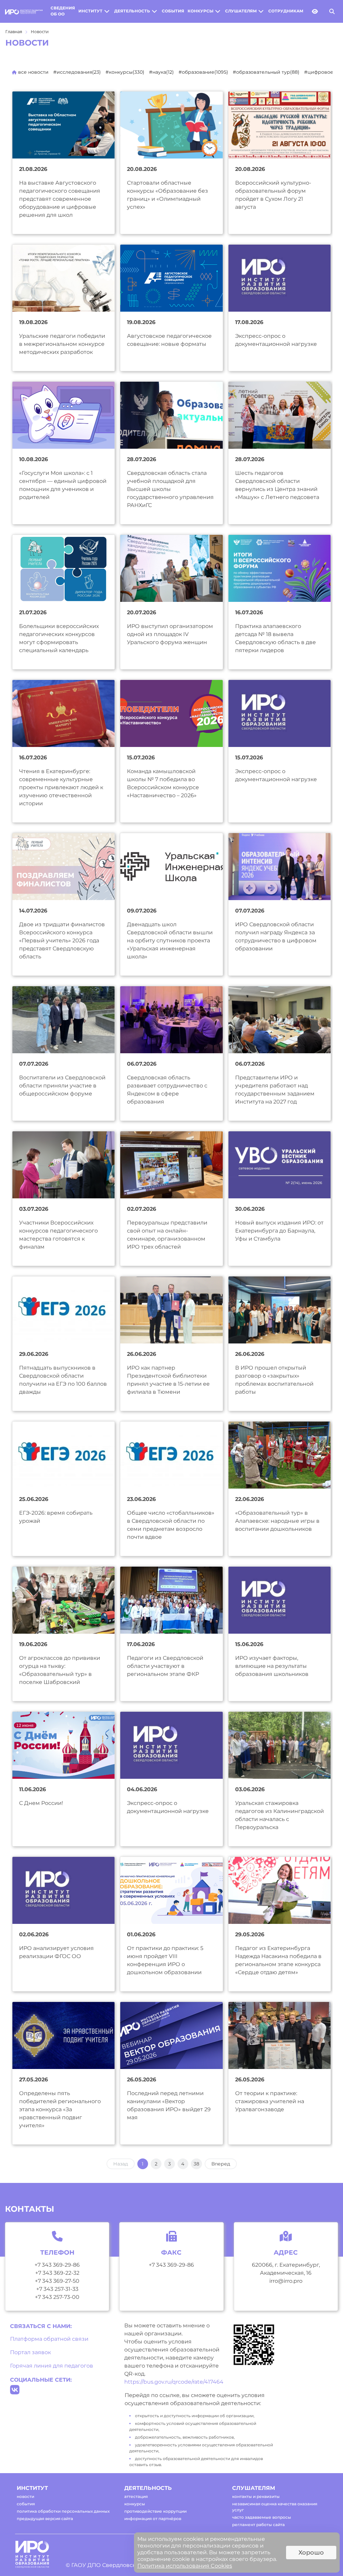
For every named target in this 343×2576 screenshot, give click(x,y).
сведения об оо (63, 11)
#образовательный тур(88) (266, 72)
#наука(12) (161, 72)
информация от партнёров (153, 2519)
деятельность (132, 11)
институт (90, 11)
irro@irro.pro (286, 2281)
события (173, 11)
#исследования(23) (77, 72)
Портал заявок (30, 2352)
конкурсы (200, 11)
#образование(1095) (203, 72)
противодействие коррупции (155, 2511)
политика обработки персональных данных (63, 2511)
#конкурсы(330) (125, 72)
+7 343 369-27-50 (57, 2281)
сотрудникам (286, 11)
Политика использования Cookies (185, 2566)
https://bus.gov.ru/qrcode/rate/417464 (174, 2382)
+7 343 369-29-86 (57, 2265)
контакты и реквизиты (256, 2496)
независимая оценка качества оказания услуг (275, 2507)
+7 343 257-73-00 (57, 2297)
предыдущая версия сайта (45, 2519)
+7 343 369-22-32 (57, 2273)
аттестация (136, 2496)
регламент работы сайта (258, 2525)
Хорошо (311, 2553)
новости (25, 2496)
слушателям (241, 11)
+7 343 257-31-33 (57, 2289)
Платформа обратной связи (49, 2339)
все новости (33, 72)
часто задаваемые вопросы (262, 2517)
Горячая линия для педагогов (52, 2366)
